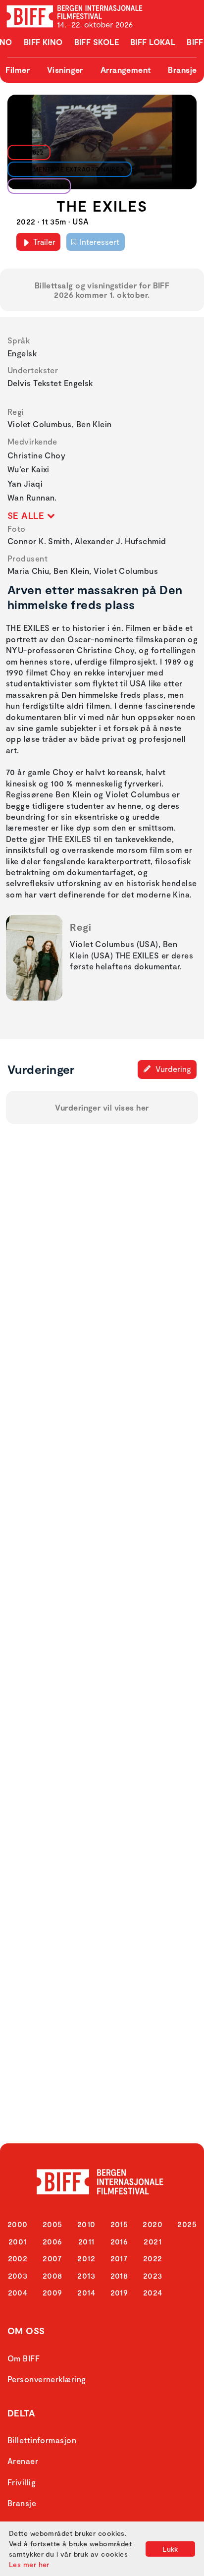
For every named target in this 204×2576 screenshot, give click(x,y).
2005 (52, 2224)
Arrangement (126, 70)
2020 (153, 2224)
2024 (153, 2292)
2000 (18, 2224)
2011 (86, 2241)
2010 (86, 2224)
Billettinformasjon (42, 2440)
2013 (86, 2275)
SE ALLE (27, 515)
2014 (86, 2292)
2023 (153, 2275)
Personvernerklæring (47, 2379)
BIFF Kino (43, 42)
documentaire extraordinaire (67, 169)
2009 (52, 2292)
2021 (153, 2241)
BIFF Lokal (153, 42)
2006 (52, 2241)
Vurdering (172, 1069)
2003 (18, 2275)
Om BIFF (24, 2358)
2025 (187, 2224)
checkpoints (37, 186)
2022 (153, 2258)
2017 (119, 2258)
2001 (18, 2241)
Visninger (65, 70)
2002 (18, 2258)
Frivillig (22, 2482)
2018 (119, 2275)
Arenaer (23, 2461)
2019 (119, 2292)
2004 (18, 2292)
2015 (119, 2224)
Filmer (18, 70)
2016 (119, 2241)
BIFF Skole (97, 42)
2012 (86, 2258)
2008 (52, 2275)
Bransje (182, 70)
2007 (52, 2258)
